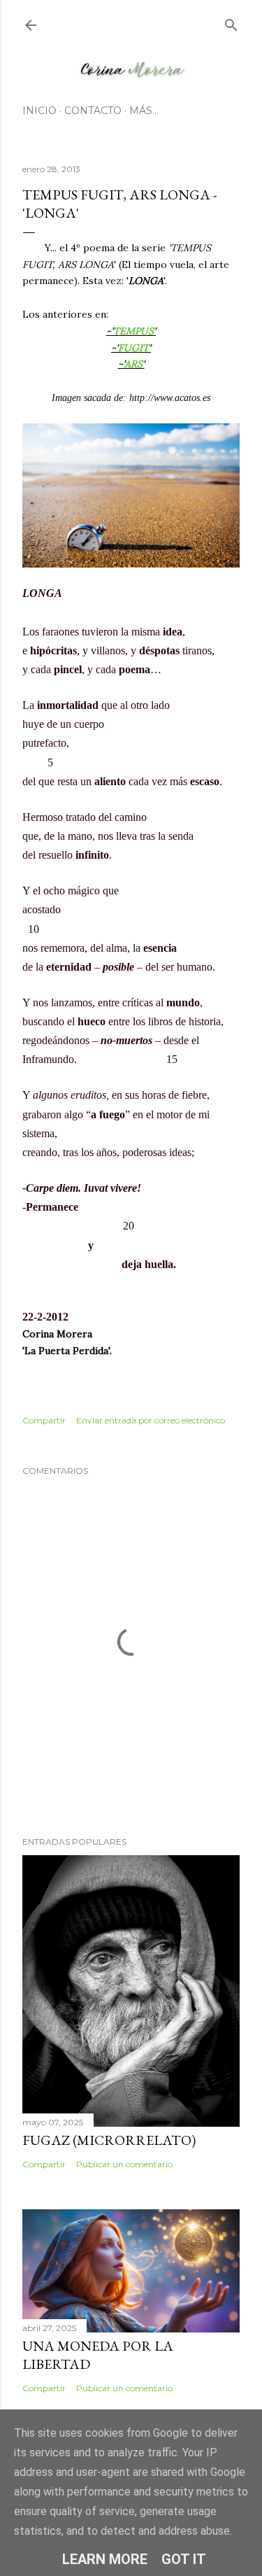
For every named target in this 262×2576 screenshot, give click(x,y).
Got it (184, 2559)
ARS (133, 364)
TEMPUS (133, 331)
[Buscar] (231, 22)
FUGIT (133, 348)
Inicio (39, 111)
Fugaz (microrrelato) (109, 2140)
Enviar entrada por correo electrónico (151, 1420)
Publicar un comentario (124, 2164)
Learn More (105, 2559)
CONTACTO (93, 111)
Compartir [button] (44, 1420)
